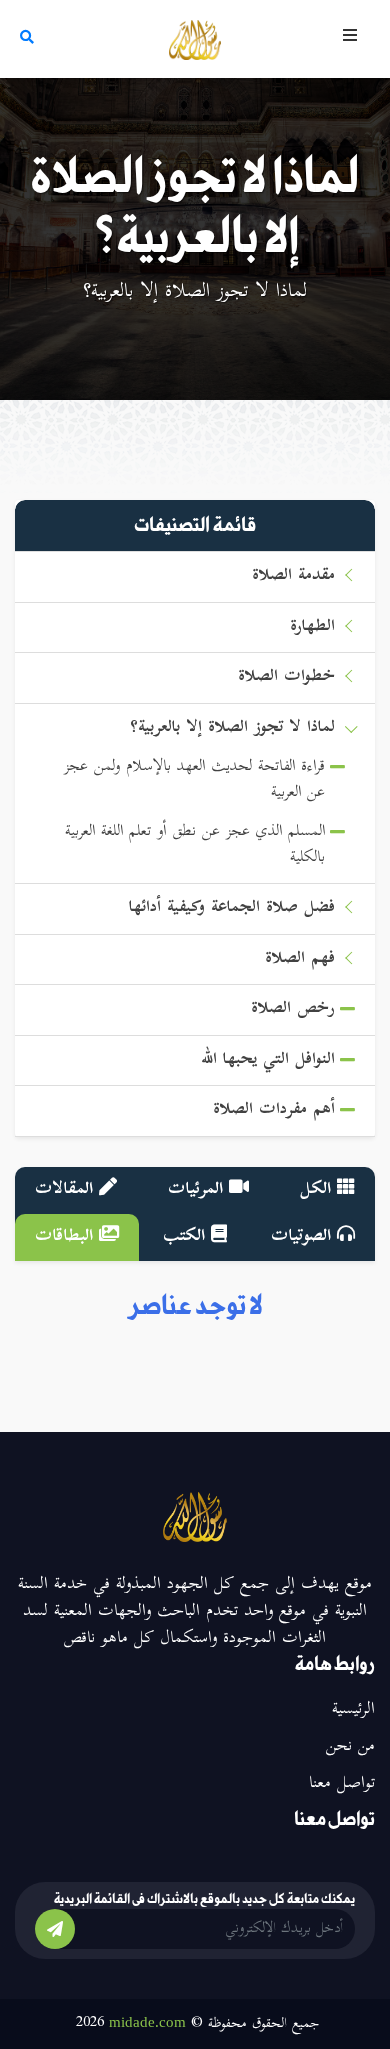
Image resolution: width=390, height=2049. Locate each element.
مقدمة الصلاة (293, 576)
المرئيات (198, 1190)
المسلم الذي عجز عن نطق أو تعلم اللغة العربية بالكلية (195, 845)
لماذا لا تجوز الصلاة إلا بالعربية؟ (232, 728)
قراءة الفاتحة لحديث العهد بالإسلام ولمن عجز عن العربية (194, 780)
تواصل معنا (342, 1784)
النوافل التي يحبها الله (268, 1060)
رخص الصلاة (293, 1009)
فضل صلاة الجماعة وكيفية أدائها (232, 908)
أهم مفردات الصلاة (274, 1110)
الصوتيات (304, 1237)
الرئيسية (353, 1710)
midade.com (147, 2022)
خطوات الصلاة (286, 677)
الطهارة (312, 627)
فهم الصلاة (300, 959)
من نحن (350, 1747)
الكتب (187, 1237)
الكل (318, 1190)
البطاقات (67, 1237)
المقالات (67, 1190)
